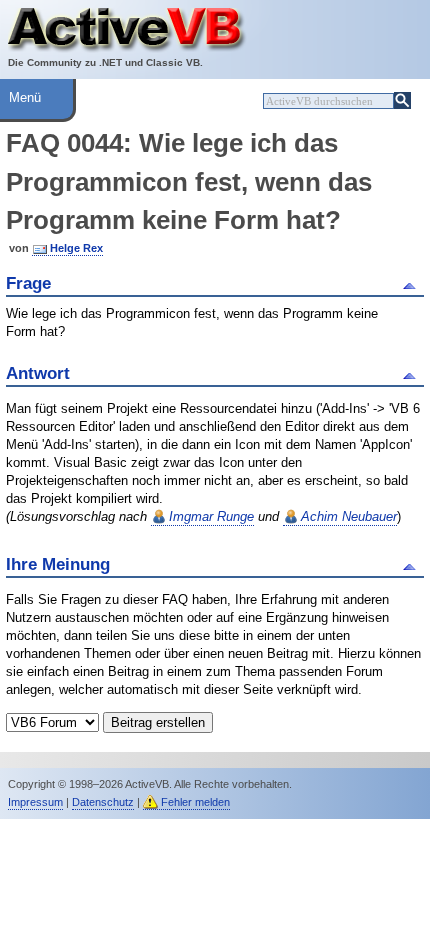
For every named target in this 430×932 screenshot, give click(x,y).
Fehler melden (195, 802)
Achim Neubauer (349, 516)
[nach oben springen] (412, 284)
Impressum (35, 802)
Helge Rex (76, 248)
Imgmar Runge (211, 516)
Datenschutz (103, 802)
